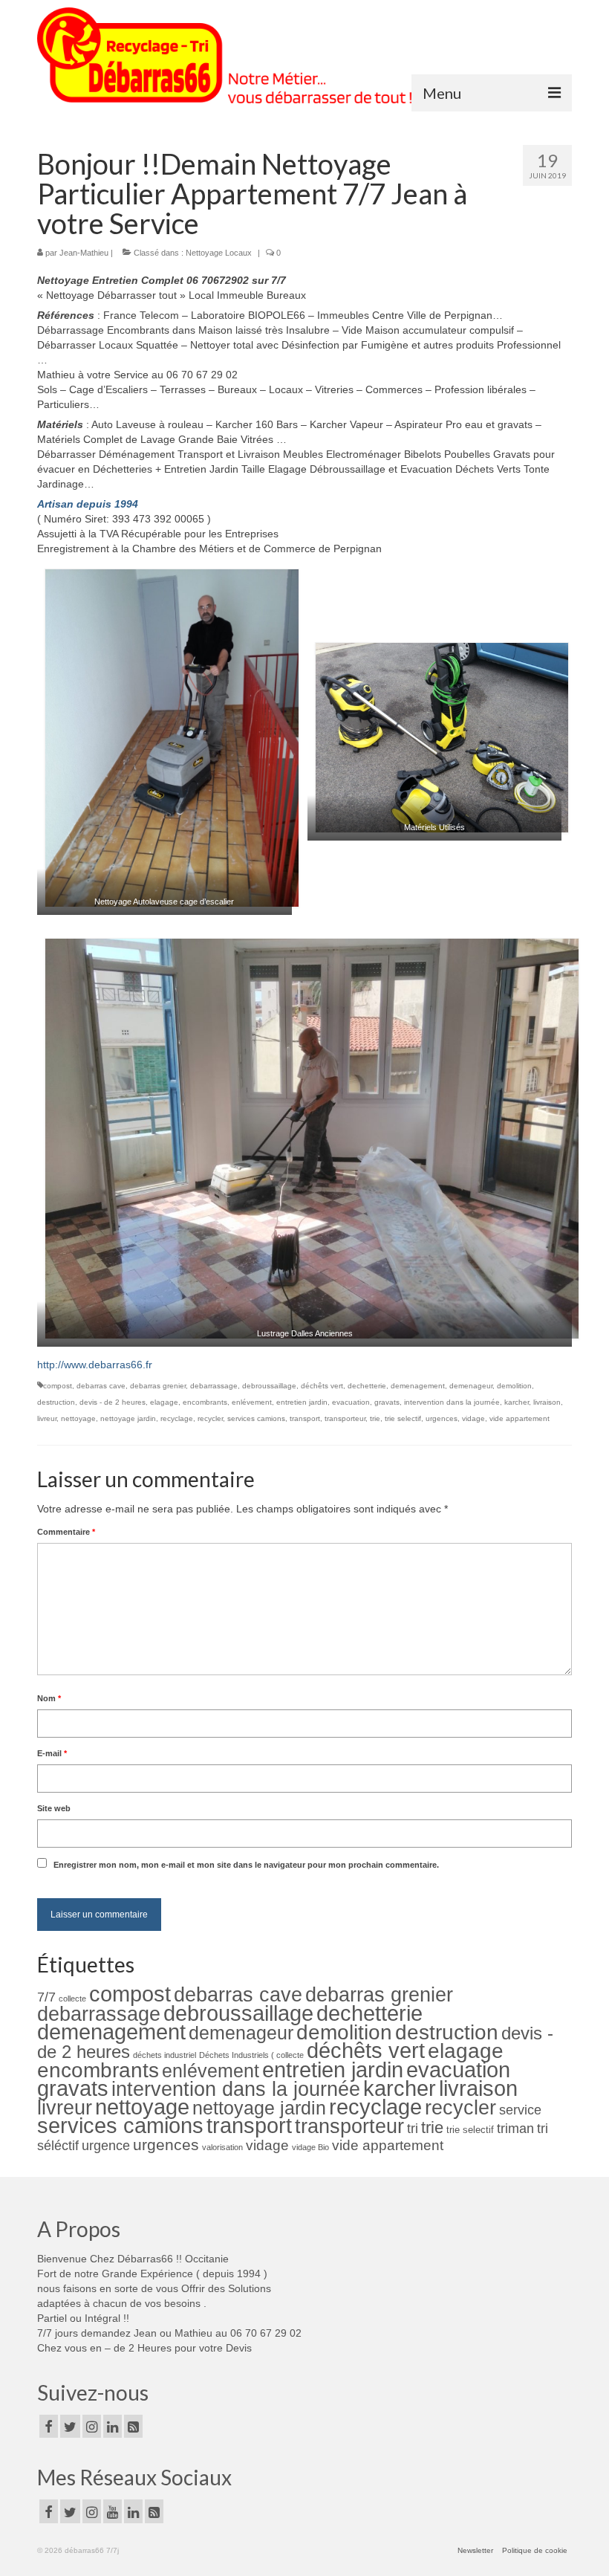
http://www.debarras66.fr (95, 1365)
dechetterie (367, 1386)
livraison (547, 1402)
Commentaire (66, 1532)
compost (58, 1386)
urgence (106, 2146)
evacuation (351, 1402)
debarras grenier (158, 1386)
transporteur (345, 1418)
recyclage (177, 1418)
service (520, 2110)
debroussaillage (269, 1386)
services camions (256, 1418)
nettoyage (78, 1418)
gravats (387, 1402)
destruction (56, 1402)
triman (515, 2129)
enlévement (252, 1402)
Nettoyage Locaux (219, 253)
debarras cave (101, 1386)
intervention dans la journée (452, 1402)
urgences (442, 1418)
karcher (517, 1402)
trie (375, 1418)
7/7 (46, 1997)
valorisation (222, 2147)
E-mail (52, 1753)
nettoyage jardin (128, 1418)
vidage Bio (310, 2147)
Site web (54, 1808)
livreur (47, 1418)
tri (413, 2129)
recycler (210, 1418)
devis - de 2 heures (113, 1402)
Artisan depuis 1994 (88, 504)
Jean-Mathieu (84, 253)
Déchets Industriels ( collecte (251, 2055)
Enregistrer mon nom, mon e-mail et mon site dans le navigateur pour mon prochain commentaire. (246, 1865)
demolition (514, 1386)
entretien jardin (302, 1402)
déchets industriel (165, 2055)
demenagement (418, 1386)
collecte (72, 1999)
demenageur (471, 1386)
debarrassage (214, 1386)
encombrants (205, 1402)
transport (305, 1418)
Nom (49, 1698)
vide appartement (520, 1418)
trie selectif (403, 1418)
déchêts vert (322, 1386)
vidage (473, 1418)
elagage (164, 1402)
